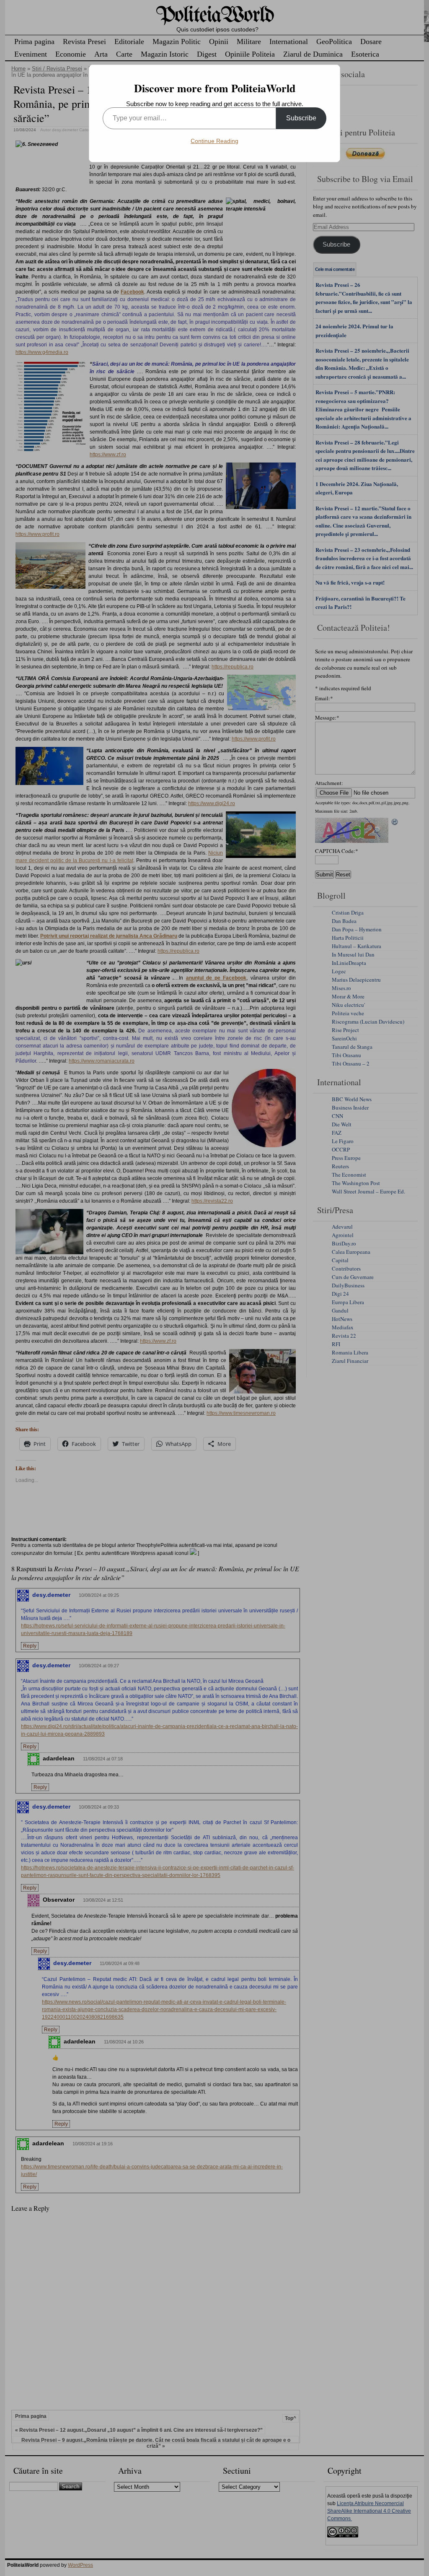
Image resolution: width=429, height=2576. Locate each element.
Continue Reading (214, 141)
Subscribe (301, 118)
